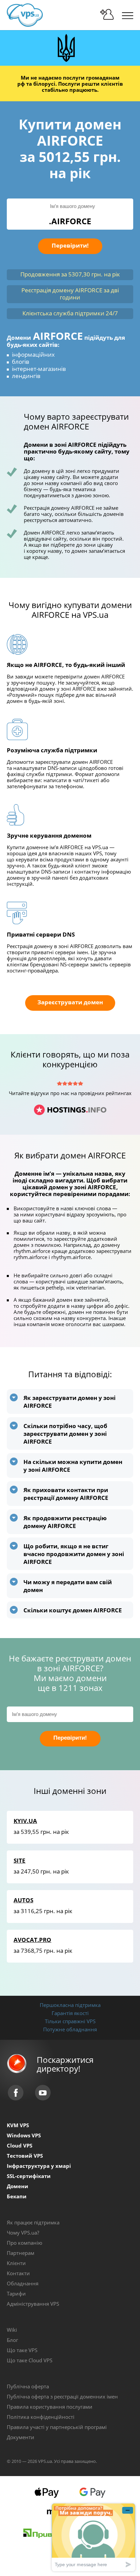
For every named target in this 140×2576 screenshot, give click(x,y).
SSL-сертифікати (29, 2176)
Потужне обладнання (70, 2029)
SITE (20, 1860)
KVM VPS (18, 2125)
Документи (21, 2437)
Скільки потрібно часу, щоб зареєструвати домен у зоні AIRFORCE (65, 1434)
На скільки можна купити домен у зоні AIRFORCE (73, 1466)
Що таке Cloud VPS (30, 2360)
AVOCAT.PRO (32, 1940)
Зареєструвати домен (70, 1002)
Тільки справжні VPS (70, 2021)
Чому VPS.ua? (23, 2233)
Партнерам (21, 2253)
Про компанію (24, 2243)
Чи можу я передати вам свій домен (68, 1586)
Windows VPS (24, 2135)
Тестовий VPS (25, 2156)
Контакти (18, 2273)
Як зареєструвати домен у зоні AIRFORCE (69, 1402)
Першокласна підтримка (70, 2005)
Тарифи (16, 2294)
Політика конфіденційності (41, 2417)
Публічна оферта (28, 2386)
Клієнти (16, 2263)
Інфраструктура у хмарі (39, 2166)
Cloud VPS (20, 2145)
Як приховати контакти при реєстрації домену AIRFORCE (66, 1494)
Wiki (12, 2330)
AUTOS (23, 1900)
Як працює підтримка (33, 2222)
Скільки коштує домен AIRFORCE (73, 1610)
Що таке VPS (22, 2350)
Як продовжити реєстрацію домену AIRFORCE (65, 1522)
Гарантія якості (70, 2013)
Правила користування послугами (50, 2407)
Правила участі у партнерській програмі (57, 2427)
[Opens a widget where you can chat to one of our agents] (93, 2537)
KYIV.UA (25, 1821)
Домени (17, 2186)
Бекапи (17, 2196)
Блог (12, 2340)
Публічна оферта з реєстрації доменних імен (62, 2396)
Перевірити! (70, 245)
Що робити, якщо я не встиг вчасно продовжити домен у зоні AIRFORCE (74, 1554)
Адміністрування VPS (33, 2304)
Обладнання (23, 2283)
